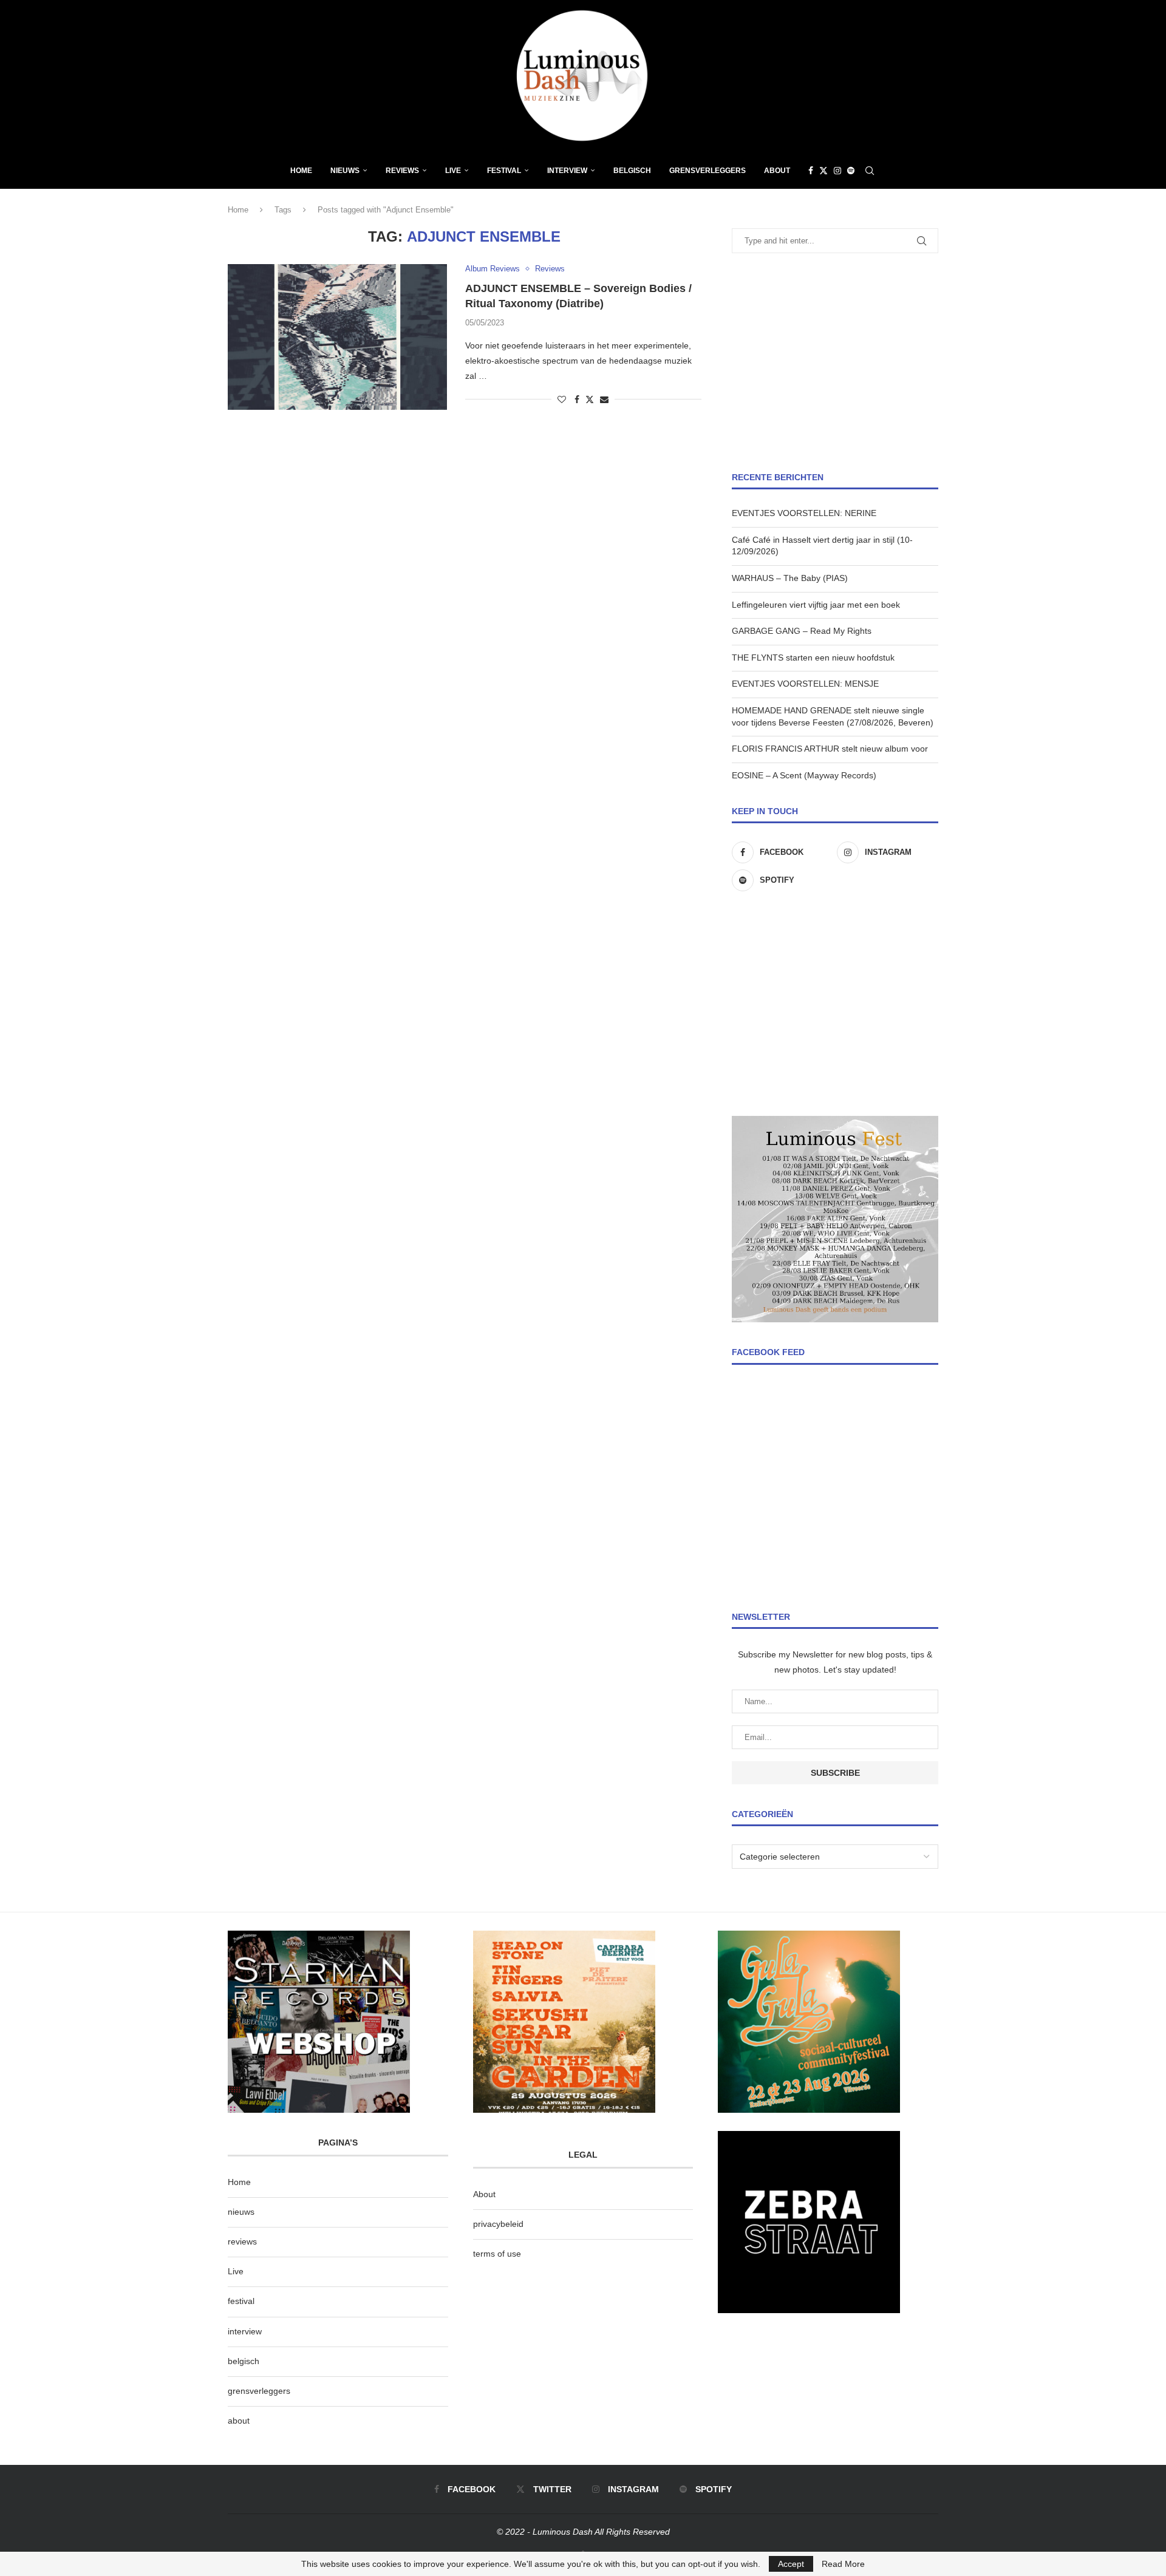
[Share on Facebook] (577, 399)
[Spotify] (851, 171)
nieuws (345, 171)
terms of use (497, 2254)
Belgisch (632, 171)
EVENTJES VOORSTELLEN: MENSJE (805, 684)
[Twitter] (823, 171)
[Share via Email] (604, 399)
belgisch (244, 2361)
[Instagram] (837, 171)
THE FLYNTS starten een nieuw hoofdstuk (813, 658)
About (777, 171)
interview (245, 2331)
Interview (567, 171)
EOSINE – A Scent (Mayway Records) (804, 775)
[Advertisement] (835, 362)
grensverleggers (259, 2391)
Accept (791, 2564)
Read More (843, 2564)
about (239, 2421)
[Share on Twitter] (590, 399)
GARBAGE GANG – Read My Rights (802, 631)
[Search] (870, 171)
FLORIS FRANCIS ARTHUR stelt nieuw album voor (830, 749)
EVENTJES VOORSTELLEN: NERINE (804, 513)
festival (241, 2301)
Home (301, 171)
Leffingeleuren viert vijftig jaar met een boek (816, 605)
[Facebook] (811, 171)
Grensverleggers (707, 171)
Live (453, 171)
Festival (504, 171)
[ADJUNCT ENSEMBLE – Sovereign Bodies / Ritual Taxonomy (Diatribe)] (337, 337)
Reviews (402, 171)
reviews (242, 2241)
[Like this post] (562, 399)
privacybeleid (498, 2224)
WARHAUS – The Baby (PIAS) (790, 578)
